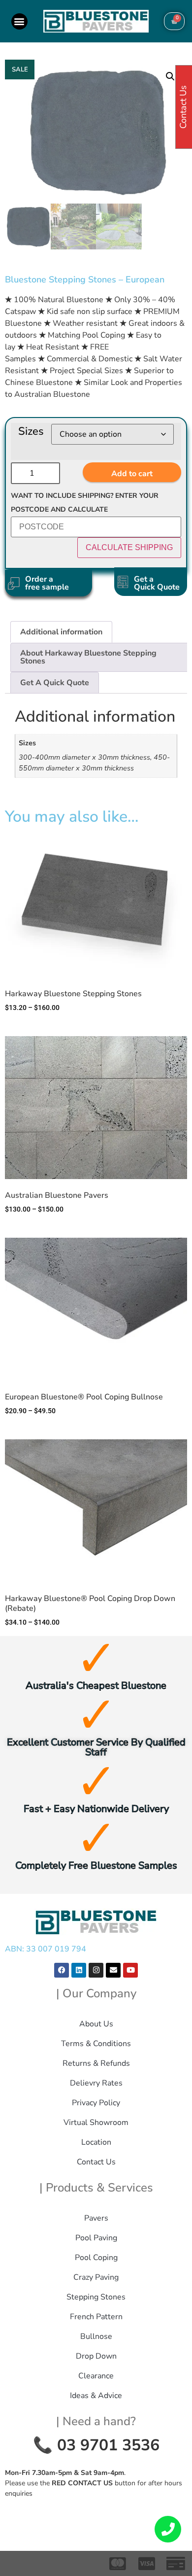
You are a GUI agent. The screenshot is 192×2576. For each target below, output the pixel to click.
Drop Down (96, 2356)
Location (96, 2142)
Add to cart (132, 474)
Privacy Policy (96, 2103)
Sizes (31, 431)
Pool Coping (96, 2258)
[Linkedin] (79, 1970)
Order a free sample (47, 583)
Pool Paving (96, 2238)
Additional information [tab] (61, 632)
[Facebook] (62, 1970)
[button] (19, 21)
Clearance (96, 2376)
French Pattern (96, 2317)
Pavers (96, 2218)
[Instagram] (96, 1970)
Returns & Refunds (96, 2063)
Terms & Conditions (96, 2044)
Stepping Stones (96, 2297)
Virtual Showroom (96, 2123)
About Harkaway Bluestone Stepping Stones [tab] (88, 657)
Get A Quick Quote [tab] (55, 683)
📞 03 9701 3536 (96, 2445)
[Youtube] (130, 1970)
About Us (96, 2024)
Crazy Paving (96, 2277)
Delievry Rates (96, 2083)
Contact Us (96, 2162)
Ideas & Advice (96, 2396)
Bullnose (96, 2336)
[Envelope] (113, 1970)
